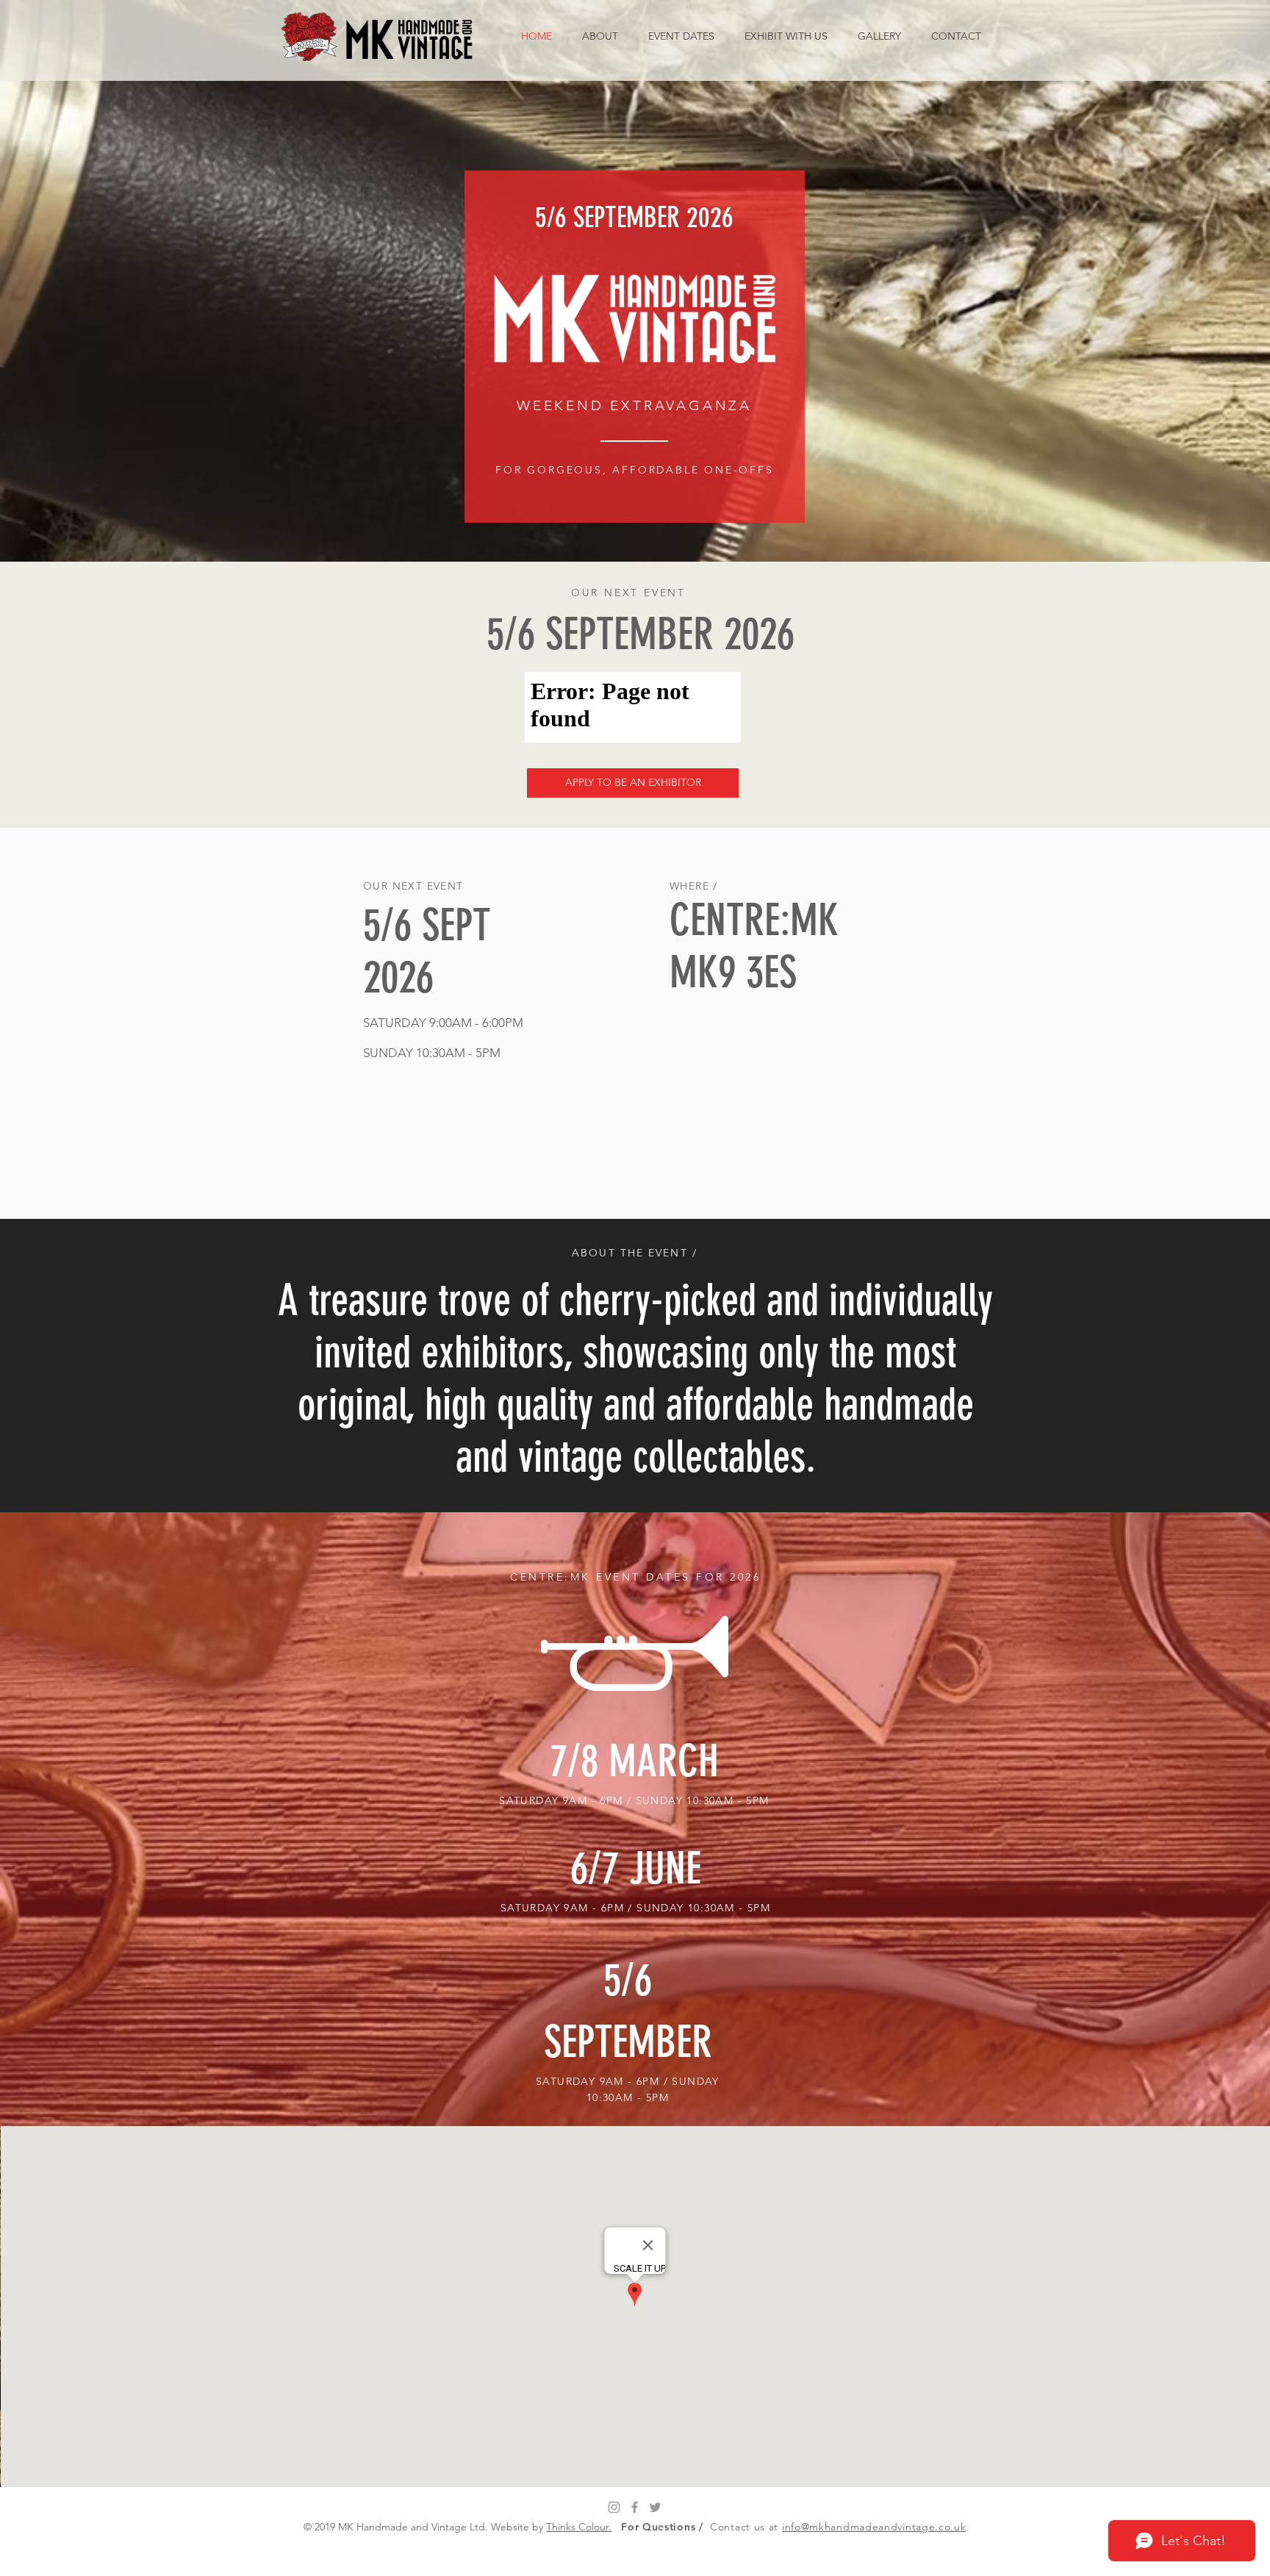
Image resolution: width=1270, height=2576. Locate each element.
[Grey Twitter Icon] (655, 2507)
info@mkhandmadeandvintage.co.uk (874, 2527)
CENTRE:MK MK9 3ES (754, 946)
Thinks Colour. (579, 2527)
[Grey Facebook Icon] (635, 2507)
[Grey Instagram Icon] (614, 2507)
